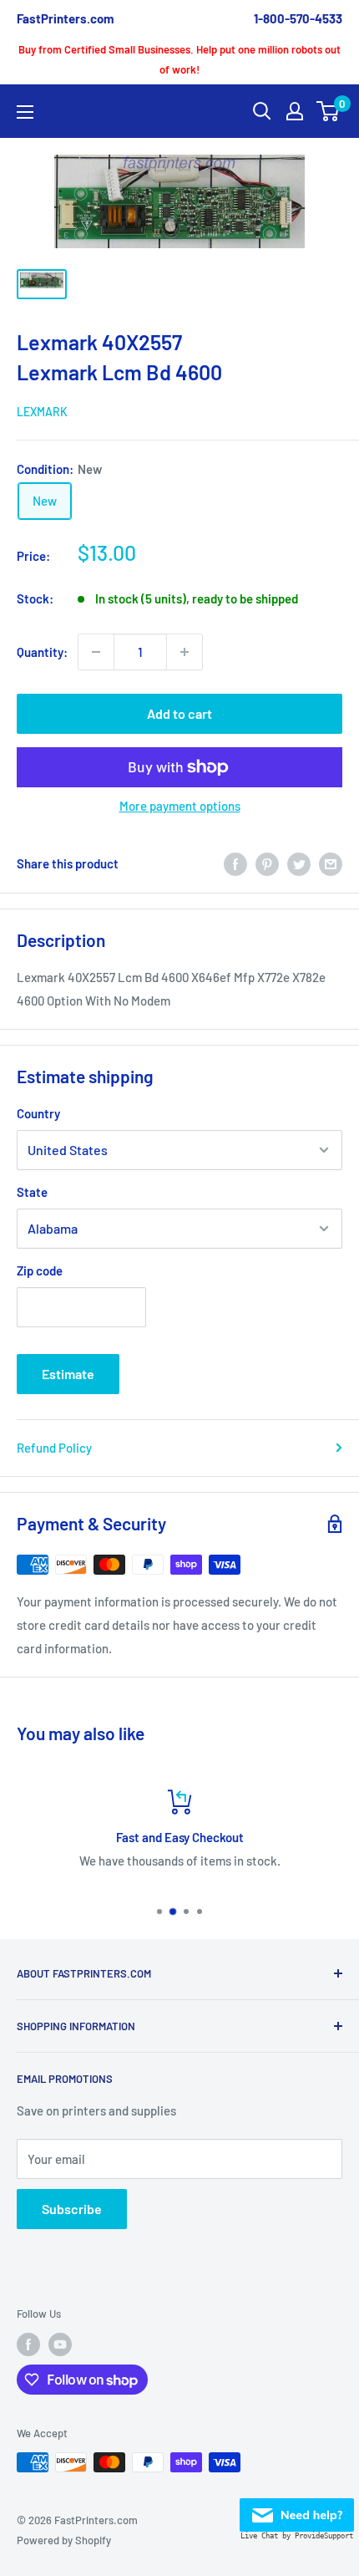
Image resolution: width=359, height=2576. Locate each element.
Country (38, 1113)
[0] (329, 111)
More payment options (180, 806)
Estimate (68, 1374)
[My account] (295, 111)
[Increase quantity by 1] (185, 652)
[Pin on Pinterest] (267, 863)
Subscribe (72, 2209)
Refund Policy (54, 1448)
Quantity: (42, 652)
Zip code (40, 1270)
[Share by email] (331, 863)
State (32, 1192)
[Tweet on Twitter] (299, 863)
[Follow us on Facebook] (28, 2344)
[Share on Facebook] (235, 863)
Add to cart (179, 713)
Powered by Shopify (64, 2540)
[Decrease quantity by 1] (96, 652)
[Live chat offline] (297, 2510)
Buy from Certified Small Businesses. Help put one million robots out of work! (179, 59)
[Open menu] (25, 112)
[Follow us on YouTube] (60, 2344)
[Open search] (262, 111)
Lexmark (42, 412)
